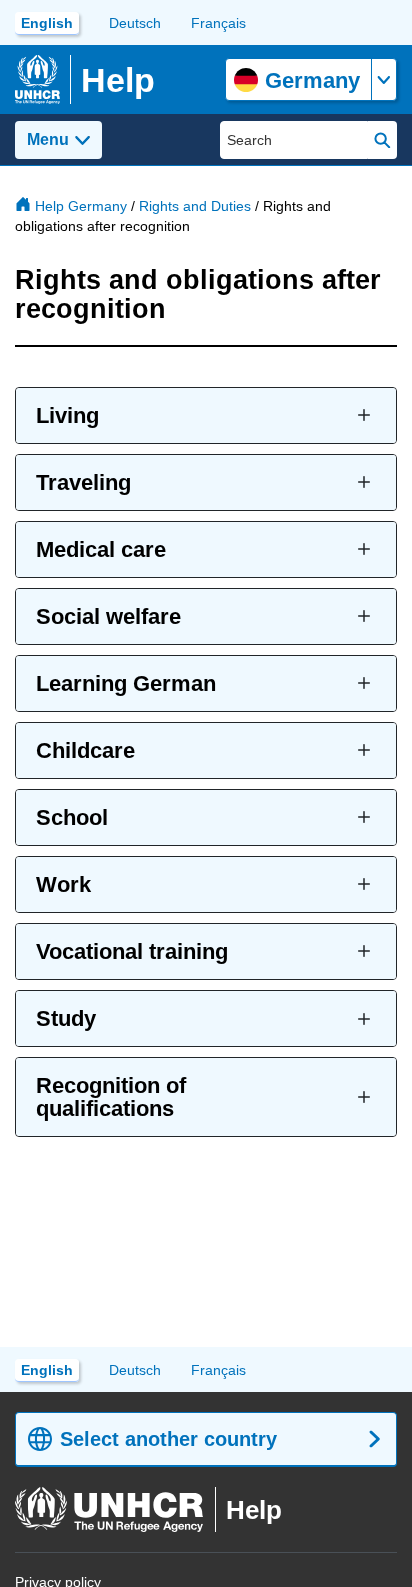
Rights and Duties (195, 206)
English (47, 23)
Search (382, 140)
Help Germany (81, 206)
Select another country (168, 1439)
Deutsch (135, 23)
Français (218, 23)
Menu (48, 139)
